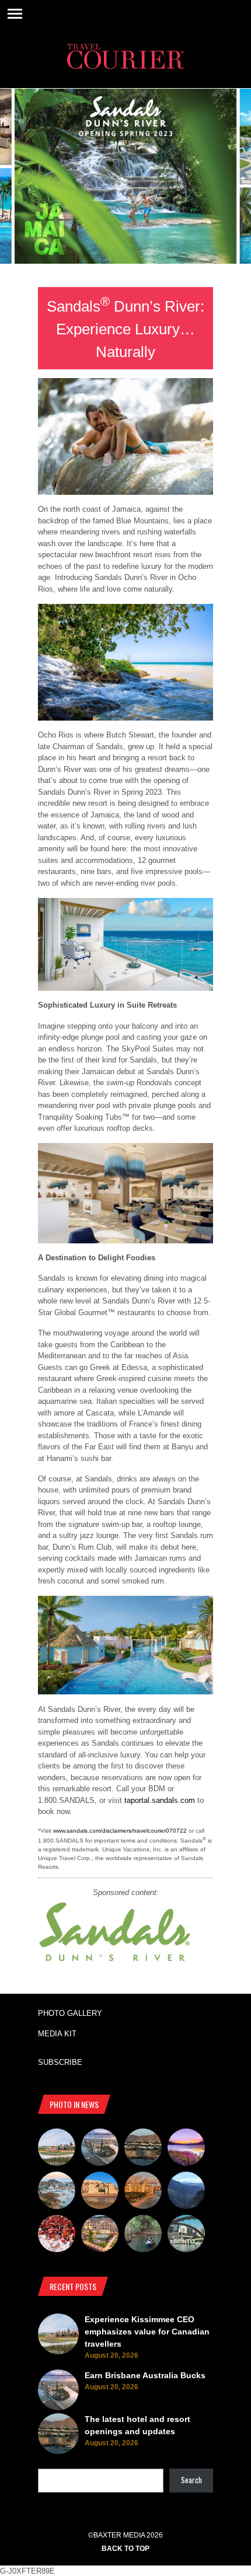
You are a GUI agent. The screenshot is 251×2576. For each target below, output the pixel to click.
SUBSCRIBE (60, 2062)
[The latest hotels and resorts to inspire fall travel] (143, 2192)
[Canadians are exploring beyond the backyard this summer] (143, 2235)
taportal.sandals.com (160, 1800)
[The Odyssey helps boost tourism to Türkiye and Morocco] (100, 2192)
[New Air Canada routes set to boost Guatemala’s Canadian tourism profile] (186, 2149)
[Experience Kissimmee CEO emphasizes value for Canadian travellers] (57, 2149)
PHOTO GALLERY (70, 2013)
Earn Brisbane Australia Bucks (145, 2375)
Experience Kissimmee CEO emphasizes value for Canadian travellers (147, 2332)
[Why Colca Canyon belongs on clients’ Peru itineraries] (186, 2192)
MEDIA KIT (57, 2034)
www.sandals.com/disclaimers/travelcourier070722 (120, 1831)
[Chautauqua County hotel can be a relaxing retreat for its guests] (100, 2235)
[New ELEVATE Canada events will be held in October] (186, 2235)
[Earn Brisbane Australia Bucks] (100, 2149)
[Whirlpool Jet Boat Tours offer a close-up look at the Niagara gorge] (57, 2235)
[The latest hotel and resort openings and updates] (143, 2149)
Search (191, 2480)
